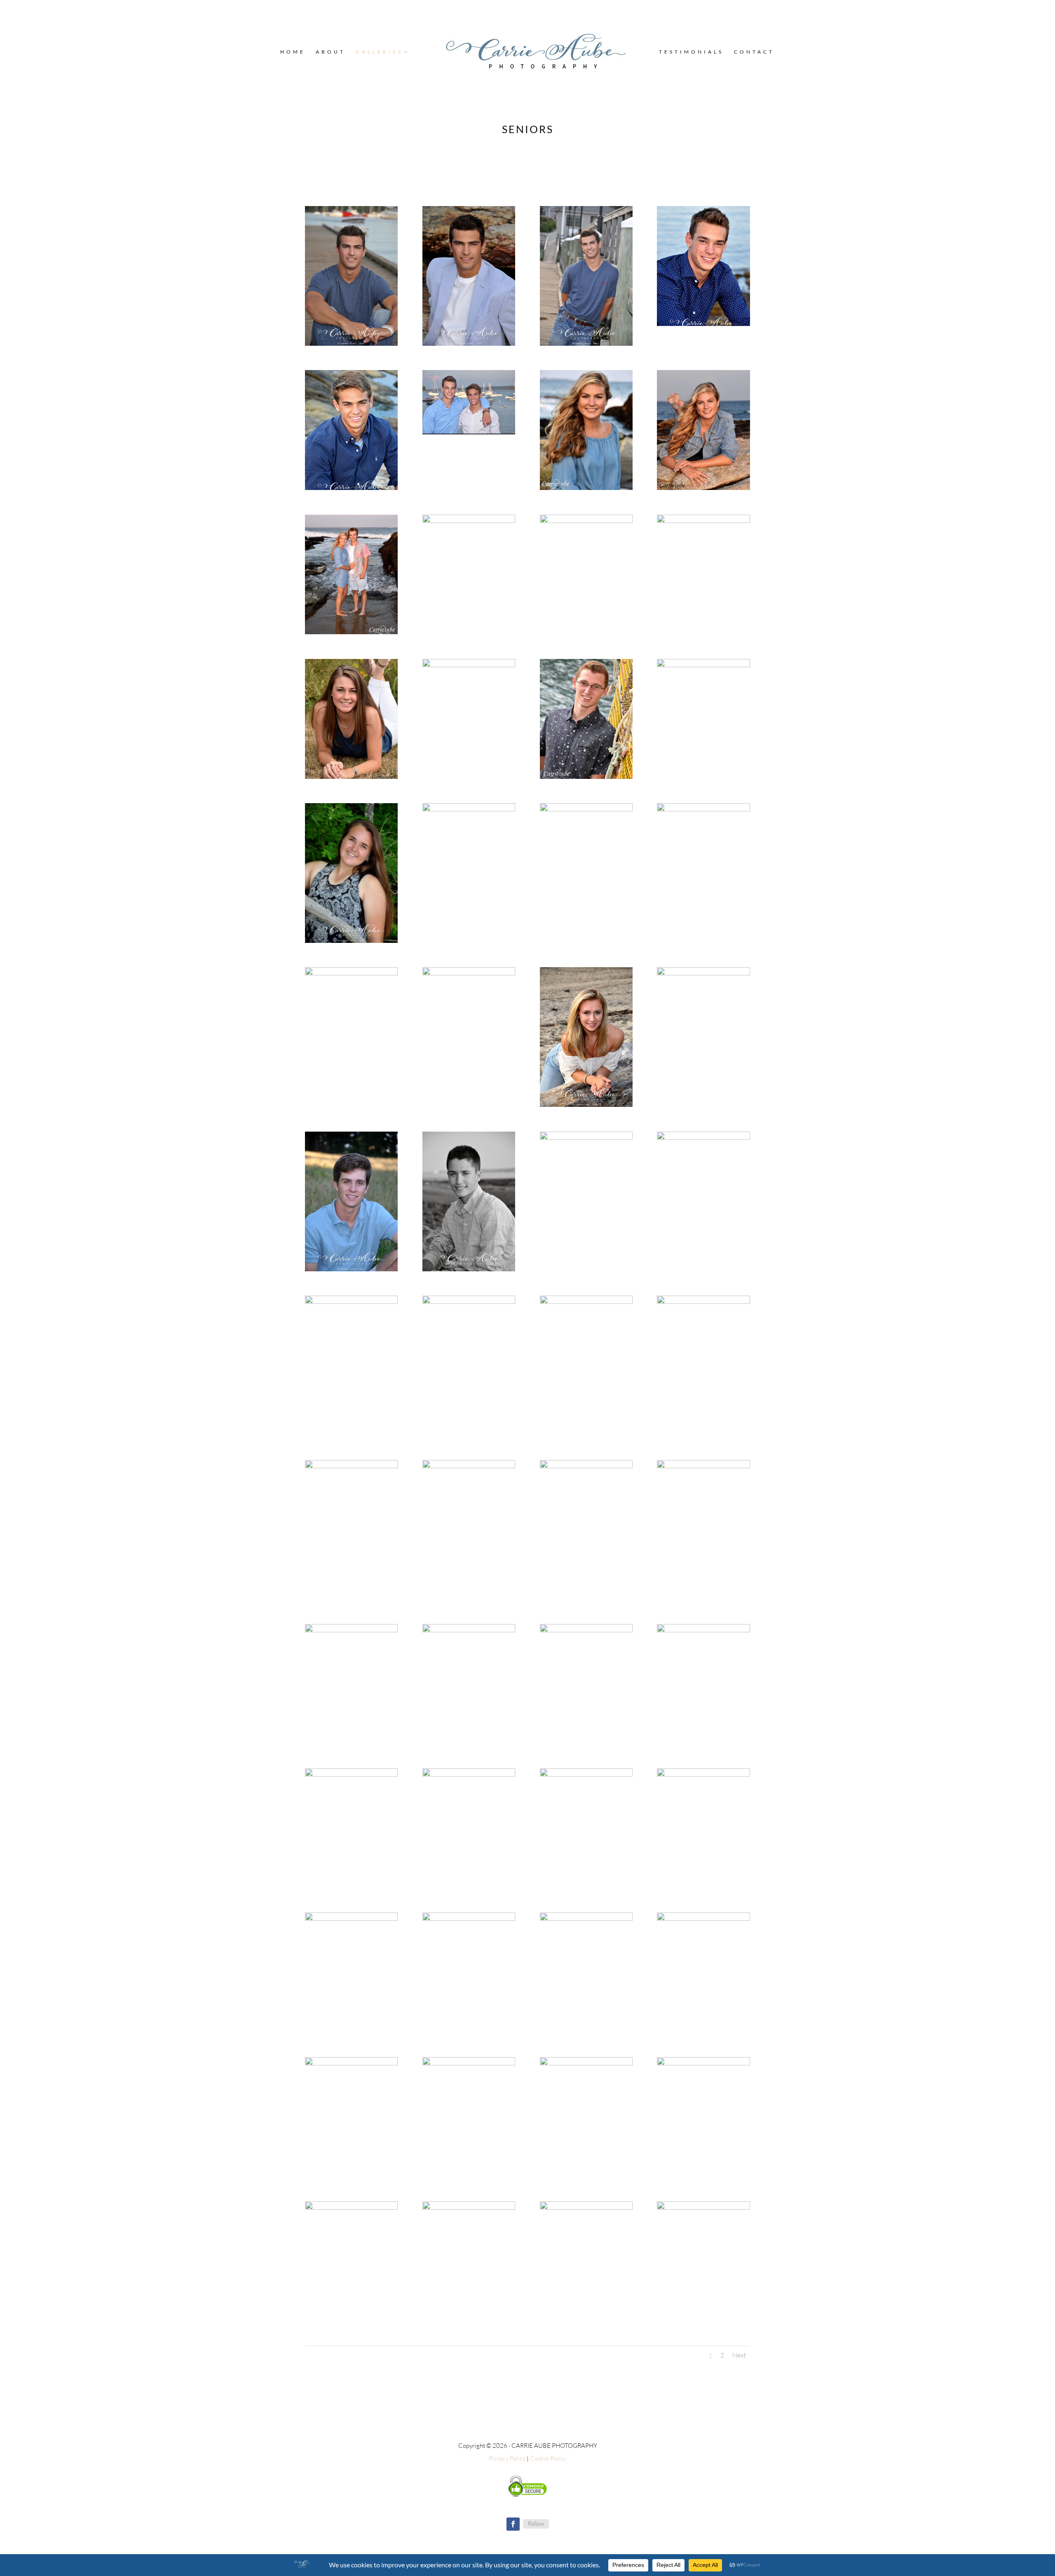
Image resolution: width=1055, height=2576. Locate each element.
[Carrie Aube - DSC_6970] (586, 1466)
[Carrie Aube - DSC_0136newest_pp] (469, 343)
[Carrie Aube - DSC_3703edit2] (586, 1105)
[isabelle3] (586, 1919)
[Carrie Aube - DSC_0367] (586, 809)
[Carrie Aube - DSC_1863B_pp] (703, 1138)
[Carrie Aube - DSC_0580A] (469, 809)
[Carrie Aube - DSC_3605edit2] (351, 973)
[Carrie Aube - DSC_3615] (703, 1302)
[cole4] (703, 2207)
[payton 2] (586, 521)
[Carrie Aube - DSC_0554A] (351, 941)
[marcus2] (586, 1774)
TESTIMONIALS (691, 52)
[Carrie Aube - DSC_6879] (469, 1466)
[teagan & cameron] (351, 632)
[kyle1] (469, 1919)
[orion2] (703, 1630)
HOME (293, 52)
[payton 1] (469, 521)
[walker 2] (586, 777)
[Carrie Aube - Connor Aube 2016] (351, 343)
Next (739, 2355)
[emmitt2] (586, 2063)
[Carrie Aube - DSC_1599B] (469, 1269)
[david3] (351, 2207)
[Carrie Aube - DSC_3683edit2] (469, 973)
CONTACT (754, 52)
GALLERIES (379, 52)
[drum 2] (351, 777)
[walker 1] (469, 665)
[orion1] (351, 1774)
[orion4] (469, 1630)
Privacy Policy (507, 2458)
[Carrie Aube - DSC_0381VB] (703, 809)
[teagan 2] (703, 488)
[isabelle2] (703, 1919)
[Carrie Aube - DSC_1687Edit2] (586, 1138)
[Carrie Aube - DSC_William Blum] (703, 1466)
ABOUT (331, 52)
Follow (536, 2523)
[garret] (351, 488)
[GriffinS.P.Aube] (703, 324)
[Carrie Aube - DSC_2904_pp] (469, 1302)
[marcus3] (469, 1774)
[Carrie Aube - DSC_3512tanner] (703, 973)
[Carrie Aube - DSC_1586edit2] (351, 1269)
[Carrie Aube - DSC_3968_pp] (351, 1466)
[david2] (469, 2207)
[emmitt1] (703, 2063)
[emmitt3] (469, 2063)
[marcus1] (703, 1774)
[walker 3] (703, 665)
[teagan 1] (586, 488)
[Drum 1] (703, 521)
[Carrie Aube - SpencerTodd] (351, 1630)
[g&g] (469, 432)
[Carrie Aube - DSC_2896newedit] (351, 1302)
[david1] (586, 2207)
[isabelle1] (351, 2063)
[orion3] (586, 1630)
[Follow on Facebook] (513, 2524)
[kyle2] (351, 1919)
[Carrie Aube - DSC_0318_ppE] (586, 343)
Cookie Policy (548, 2458)
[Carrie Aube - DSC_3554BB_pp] (586, 1302)
